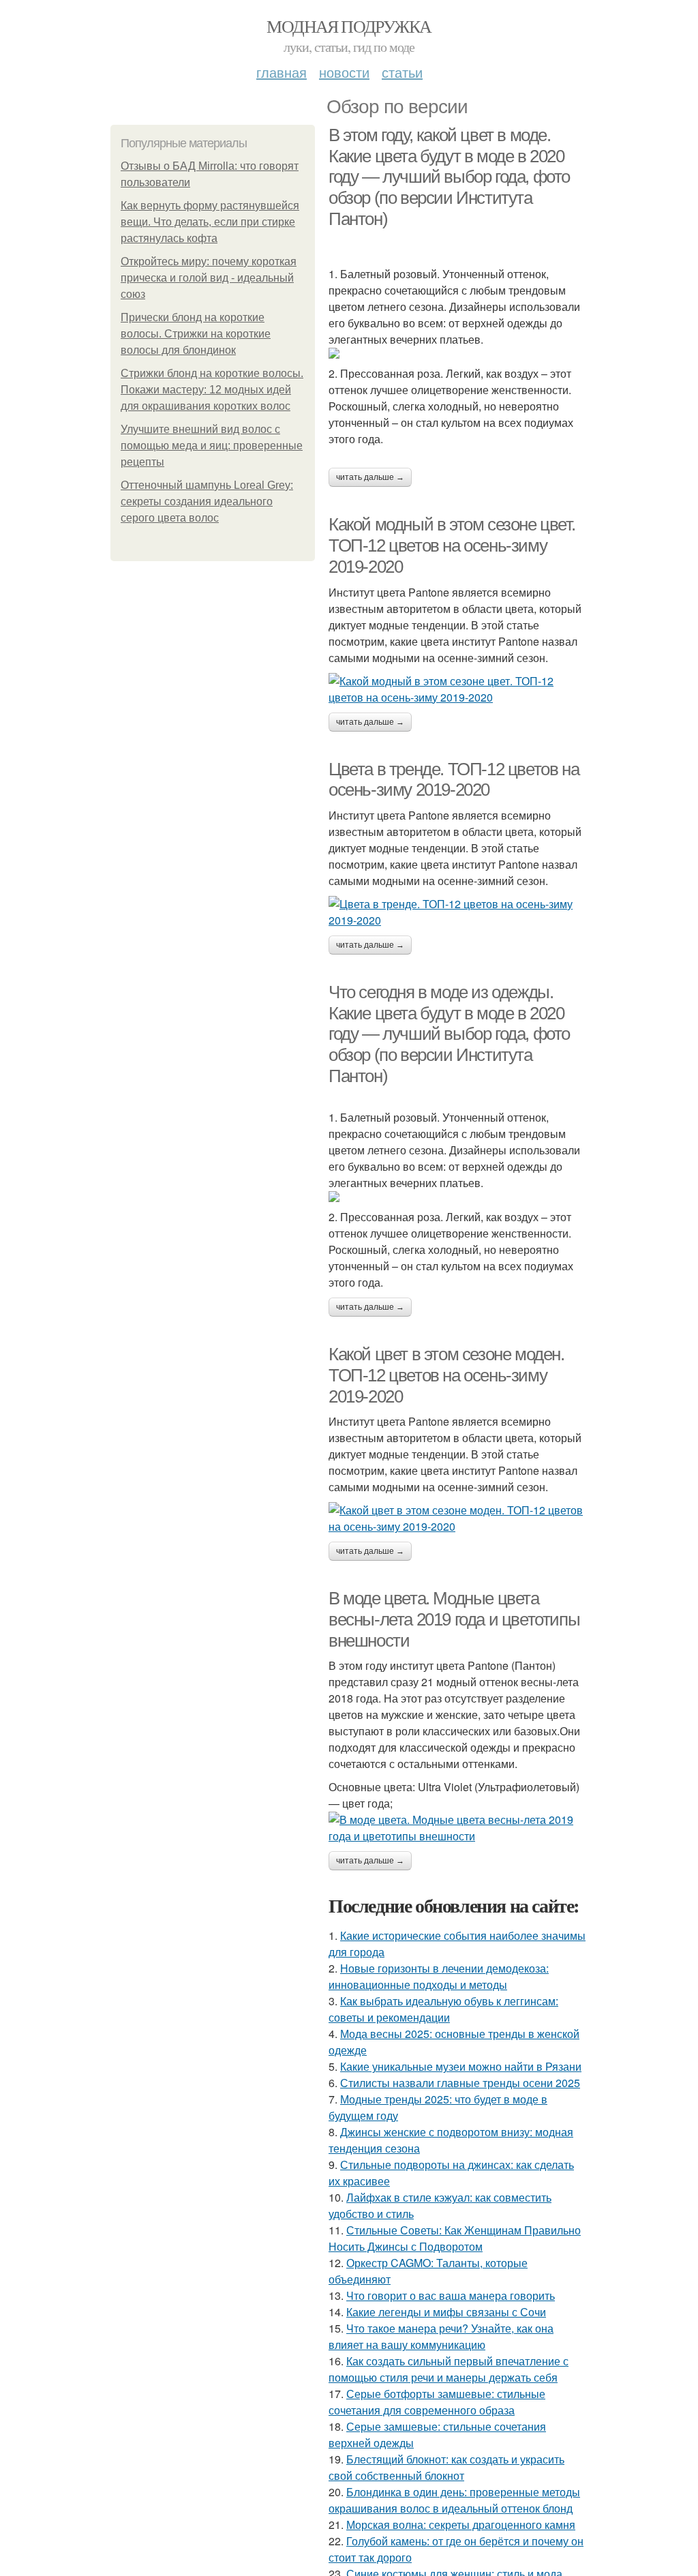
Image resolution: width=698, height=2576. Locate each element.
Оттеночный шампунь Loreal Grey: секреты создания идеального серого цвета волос (207, 501)
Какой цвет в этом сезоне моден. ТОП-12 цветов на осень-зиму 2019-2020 (446, 1375)
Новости (344, 72)
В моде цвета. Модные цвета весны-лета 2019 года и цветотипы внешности (454, 1619)
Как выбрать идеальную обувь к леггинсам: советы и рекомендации (443, 2009)
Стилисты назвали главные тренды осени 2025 (460, 2083)
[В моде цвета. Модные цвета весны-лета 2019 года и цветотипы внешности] (458, 1828)
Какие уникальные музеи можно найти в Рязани (461, 2066)
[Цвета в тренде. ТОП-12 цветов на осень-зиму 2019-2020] (458, 912)
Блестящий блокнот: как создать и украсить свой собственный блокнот (446, 2467)
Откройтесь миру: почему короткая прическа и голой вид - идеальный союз (209, 278)
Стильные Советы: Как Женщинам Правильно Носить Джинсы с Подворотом (455, 2238)
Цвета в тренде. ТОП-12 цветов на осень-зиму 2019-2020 (454, 780)
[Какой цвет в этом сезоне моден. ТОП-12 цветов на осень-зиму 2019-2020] (458, 1518)
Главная (282, 72)
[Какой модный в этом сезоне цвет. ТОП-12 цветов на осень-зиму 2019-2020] (458, 689)
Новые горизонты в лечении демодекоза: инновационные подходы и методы (439, 1976)
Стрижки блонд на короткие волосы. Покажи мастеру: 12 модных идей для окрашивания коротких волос (212, 390)
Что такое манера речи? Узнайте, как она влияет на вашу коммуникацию (441, 2336)
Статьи (402, 72)
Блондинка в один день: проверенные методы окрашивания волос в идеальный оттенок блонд (454, 2500)
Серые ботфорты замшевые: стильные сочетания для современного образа (437, 2402)
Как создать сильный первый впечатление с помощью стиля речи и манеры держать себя (449, 2369)
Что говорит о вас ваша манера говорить (451, 2295)
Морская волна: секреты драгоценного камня (461, 2525)
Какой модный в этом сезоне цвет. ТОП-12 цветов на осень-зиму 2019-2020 (452, 545)
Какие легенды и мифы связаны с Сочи (446, 2312)
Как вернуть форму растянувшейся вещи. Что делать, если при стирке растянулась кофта (210, 222)
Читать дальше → (370, 477)
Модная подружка (349, 26)
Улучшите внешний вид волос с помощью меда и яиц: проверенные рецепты (212, 446)
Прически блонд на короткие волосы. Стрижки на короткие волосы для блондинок (196, 334)
